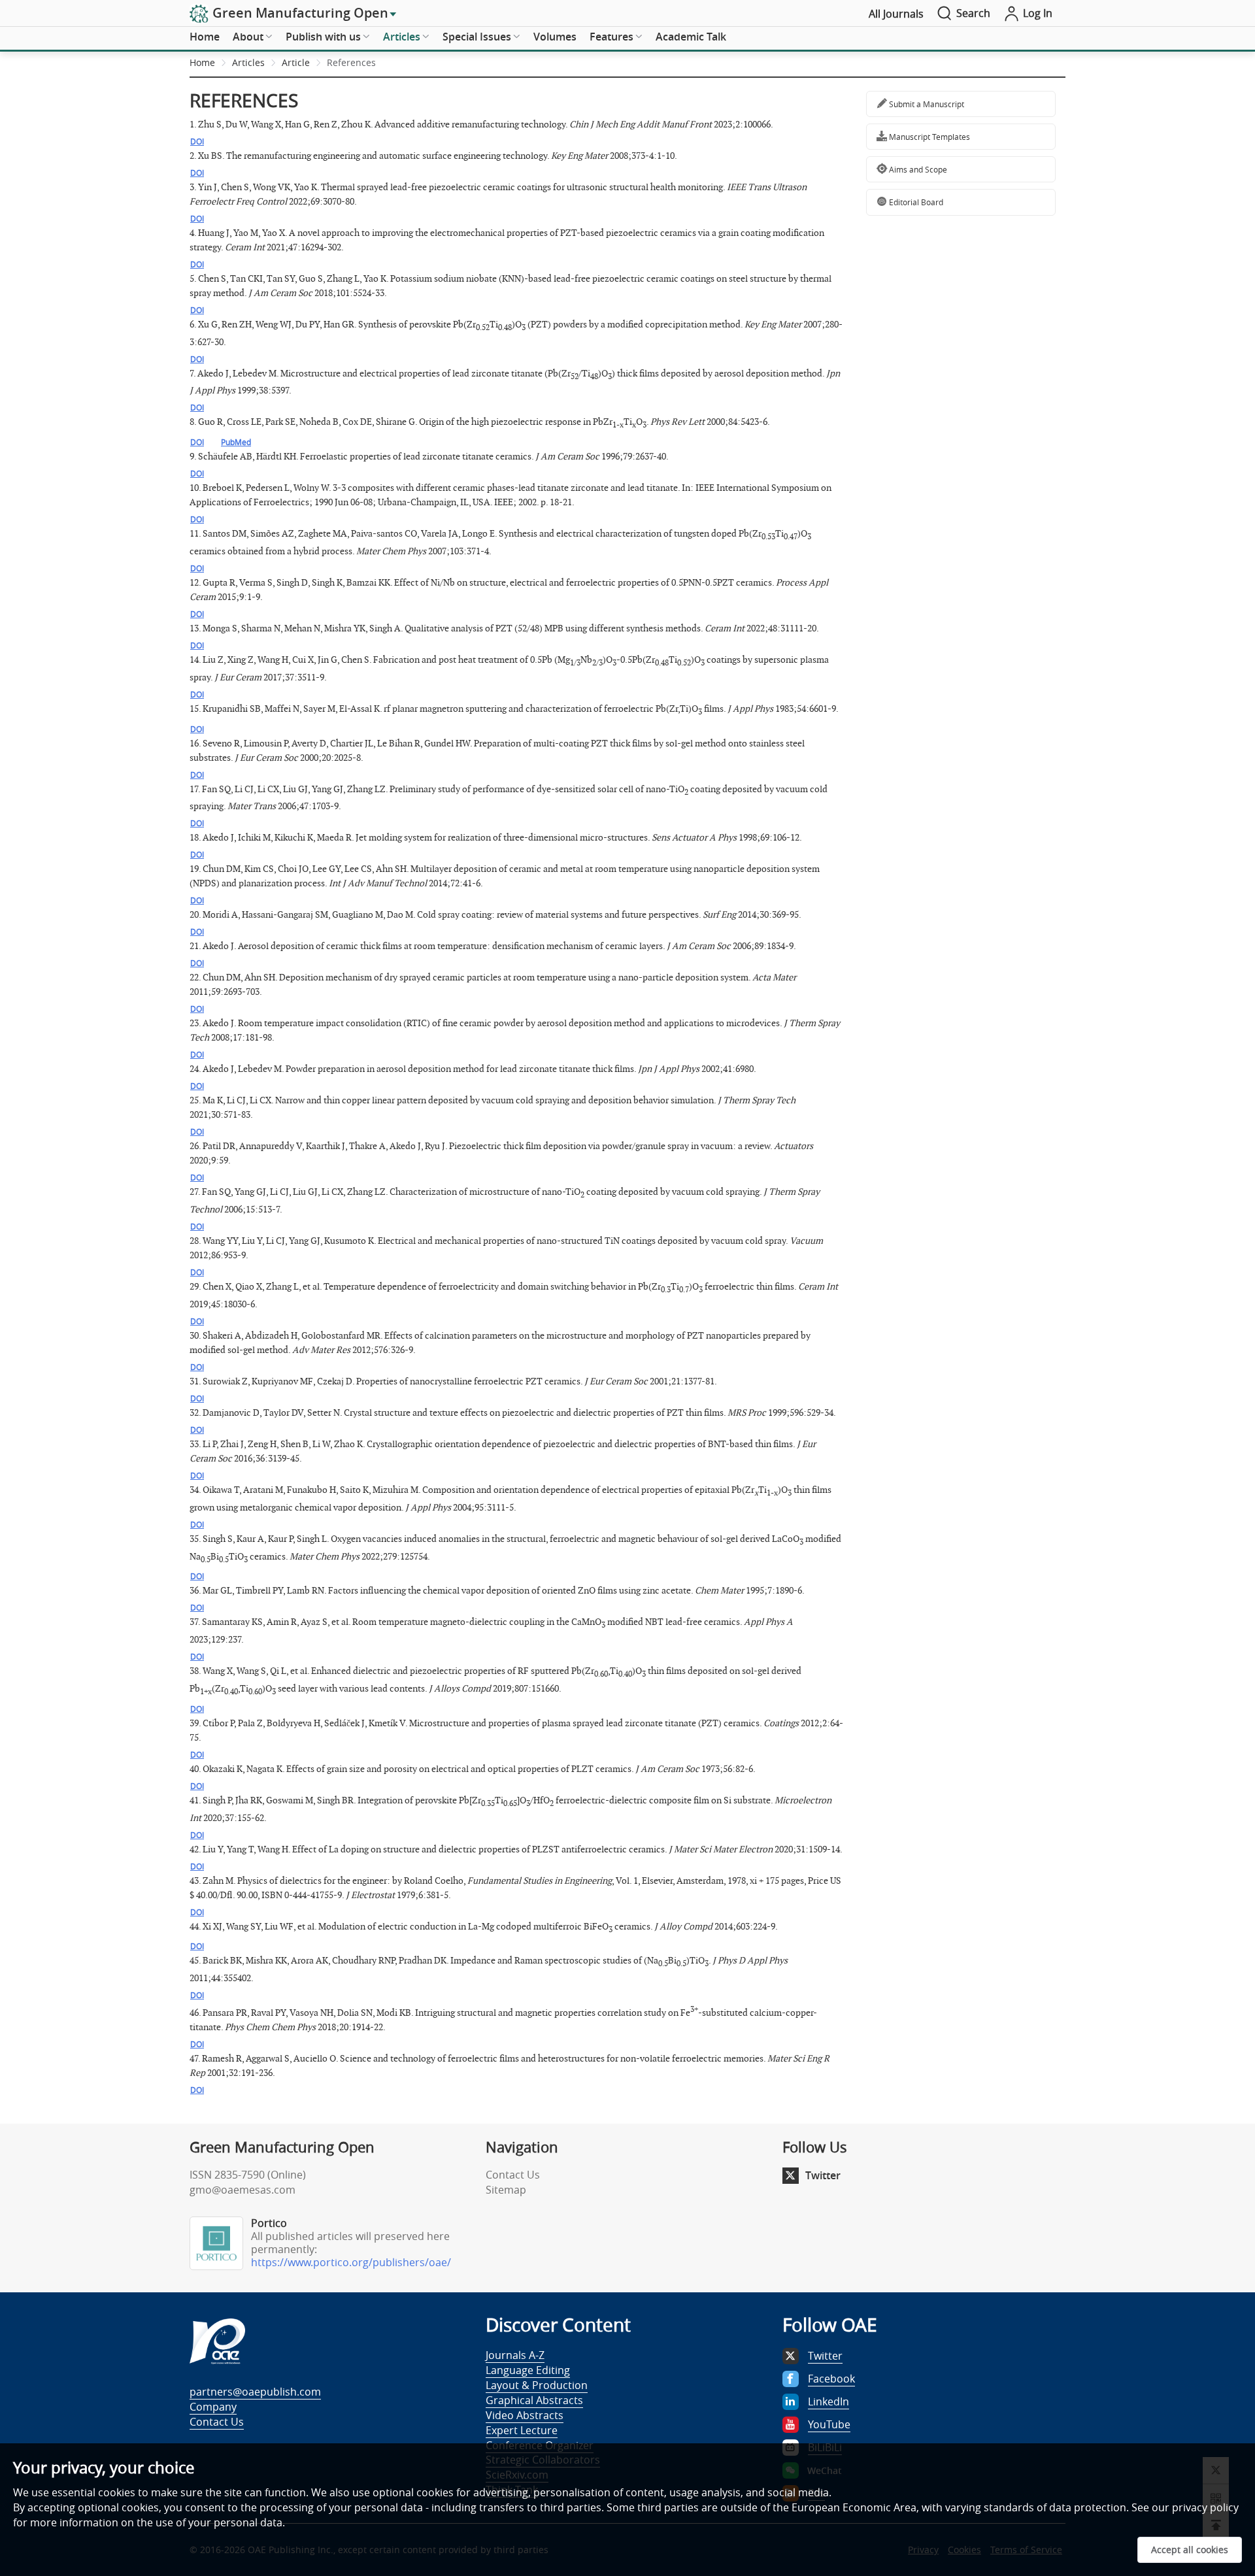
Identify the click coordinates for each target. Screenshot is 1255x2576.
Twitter (823, 2175)
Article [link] (296, 62)
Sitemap (506, 2190)
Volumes (555, 37)
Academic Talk (691, 37)
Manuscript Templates (929, 137)
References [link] (351, 62)
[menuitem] (205, 37)
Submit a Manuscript (926, 104)
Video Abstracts (525, 2415)
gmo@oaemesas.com (243, 2190)
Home (205, 37)
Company (213, 2407)
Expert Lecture (522, 2430)
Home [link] (202, 62)
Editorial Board (915, 202)
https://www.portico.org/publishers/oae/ (351, 2262)
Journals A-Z (515, 2355)
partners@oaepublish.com (255, 2392)
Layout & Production (537, 2385)
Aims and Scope (917, 169)
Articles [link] (248, 62)
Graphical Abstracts (534, 2400)
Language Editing (528, 2370)
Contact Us (513, 2175)
